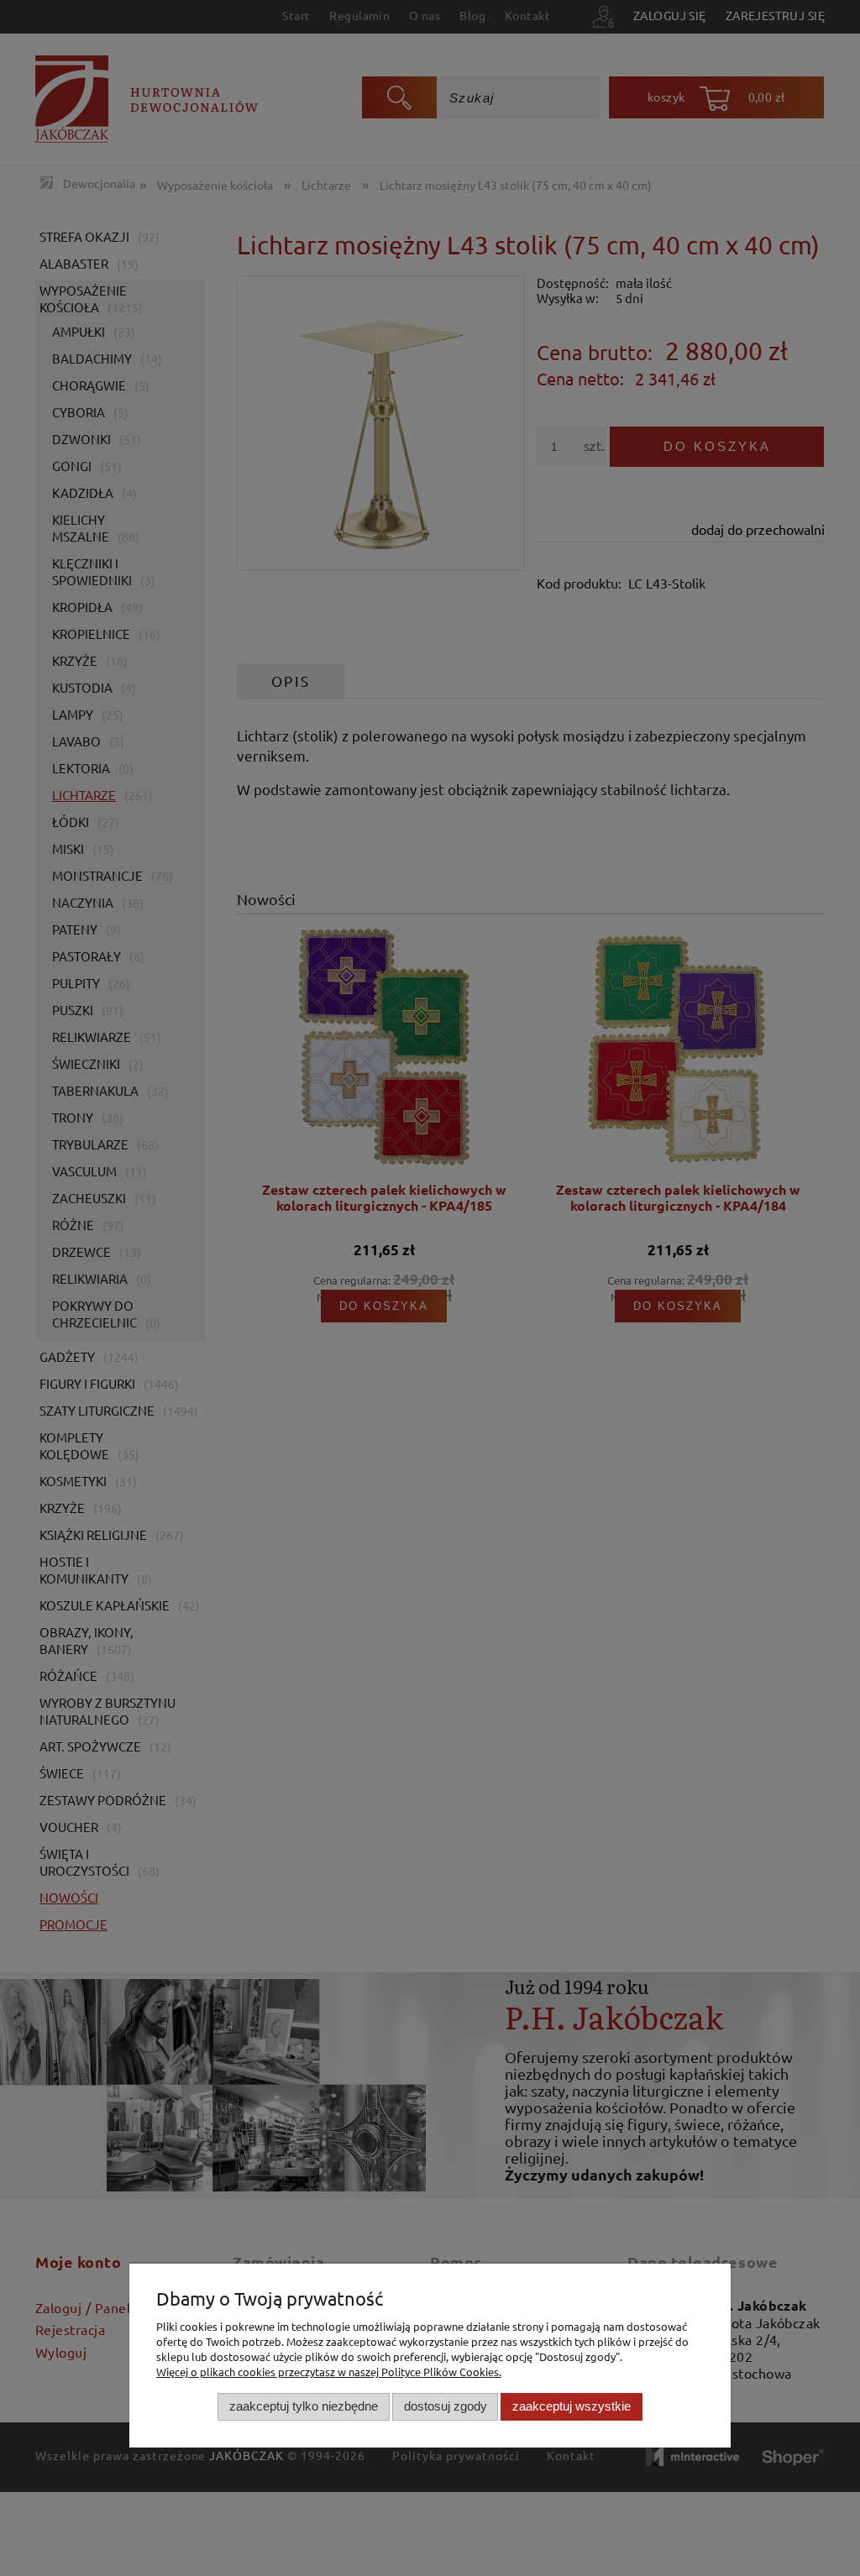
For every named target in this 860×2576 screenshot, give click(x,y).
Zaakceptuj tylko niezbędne (304, 2406)
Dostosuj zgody (446, 2406)
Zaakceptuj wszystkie (572, 2406)
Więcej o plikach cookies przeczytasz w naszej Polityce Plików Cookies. (329, 2372)
